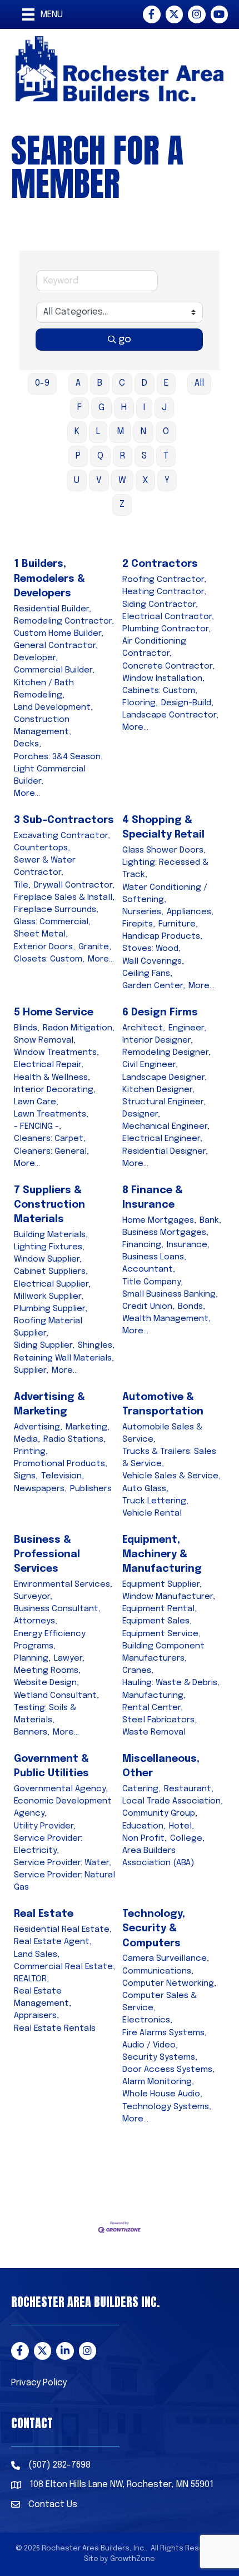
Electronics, (147, 2020)
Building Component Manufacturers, (163, 1652)
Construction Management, (43, 726)
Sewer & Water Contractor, (45, 866)
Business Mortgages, (165, 1233)
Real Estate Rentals (55, 2029)
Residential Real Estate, (63, 1930)
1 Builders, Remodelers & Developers (49, 579)
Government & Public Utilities (51, 1766)
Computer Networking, (169, 1984)
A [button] (78, 383)
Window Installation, (163, 679)
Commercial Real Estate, (64, 1967)
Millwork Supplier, (49, 1297)
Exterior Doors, (44, 947)
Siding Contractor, (160, 605)
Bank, (210, 1220)
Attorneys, (36, 1621)
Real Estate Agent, (53, 1942)
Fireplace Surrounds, (56, 910)
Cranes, (138, 1671)
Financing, (143, 1245)
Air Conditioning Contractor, (154, 647)
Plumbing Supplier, (51, 1309)
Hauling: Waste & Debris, (171, 1683)
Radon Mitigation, (79, 1028)
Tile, (22, 885)
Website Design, (46, 1683)
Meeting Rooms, (47, 1671)
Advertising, (38, 1427)
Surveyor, (33, 1597)
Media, (27, 1439)
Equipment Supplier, (162, 1585)
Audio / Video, (150, 2045)
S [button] (144, 456)
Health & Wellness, (52, 1078)
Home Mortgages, (159, 1220)
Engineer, (187, 1028)
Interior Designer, (158, 1040)
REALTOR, (31, 1979)
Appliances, (190, 912)
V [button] (99, 480)
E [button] (166, 383)
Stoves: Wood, (151, 949)
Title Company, (153, 1282)
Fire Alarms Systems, (165, 2033)
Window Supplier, (48, 1259)
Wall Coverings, (153, 961)
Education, (144, 1826)
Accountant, (149, 1269)
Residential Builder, (53, 609)
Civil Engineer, (150, 1065)
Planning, (32, 1658)
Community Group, (160, 1813)
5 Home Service (54, 1013)
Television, (63, 1476)
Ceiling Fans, (147, 974)
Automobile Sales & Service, (162, 1433)
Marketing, (88, 1427)
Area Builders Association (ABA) (158, 1857)
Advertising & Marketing (49, 1404)
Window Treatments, (56, 1053)
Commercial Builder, (54, 670)
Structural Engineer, (164, 1102)
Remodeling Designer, (166, 1053)
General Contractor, (56, 646)
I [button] (144, 408)
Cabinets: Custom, (160, 691)
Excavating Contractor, (62, 836)
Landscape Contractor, (170, 715)
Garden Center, (154, 986)
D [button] (145, 383)
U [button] (77, 480)
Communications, (158, 1971)
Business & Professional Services (47, 1554)
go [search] (125, 340)
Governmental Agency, (61, 1789)
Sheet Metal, (41, 934)
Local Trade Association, (173, 1801)
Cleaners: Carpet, (50, 1139)
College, (187, 1838)
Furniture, (178, 924)
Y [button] (167, 480)
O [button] (166, 432)
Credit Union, (148, 1307)
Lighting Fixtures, (49, 1247)
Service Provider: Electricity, (48, 1845)
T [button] (166, 456)
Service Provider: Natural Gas (64, 1881)
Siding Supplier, (44, 1346)
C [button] (122, 383)
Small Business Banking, (170, 1294)
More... (27, 794)
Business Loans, (154, 1257)
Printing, (31, 1452)
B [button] (100, 383)
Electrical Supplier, (52, 1284)
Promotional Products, (61, 1464)
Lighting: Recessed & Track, (165, 869)
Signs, (26, 1476)
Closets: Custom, (49, 959)
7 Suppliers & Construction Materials (49, 1205)
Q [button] (100, 456)
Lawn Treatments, (51, 1114)
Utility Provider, (45, 1826)
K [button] (77, 432)
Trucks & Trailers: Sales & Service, (169, 1458)
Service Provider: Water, (63, 1863)
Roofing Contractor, (164, 580)
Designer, (141, 1114)
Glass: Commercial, (52, 922)
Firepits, (139, 924)
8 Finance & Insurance (153, 1198)
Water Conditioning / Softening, (165, 894)
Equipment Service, (161, 1634)
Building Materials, (51, 1235)
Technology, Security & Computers (154, 1929)
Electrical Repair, (49, 1065)
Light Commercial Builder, (50, 775)
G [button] (101, 408)
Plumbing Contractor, (166, 629)
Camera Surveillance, (166, 1959)
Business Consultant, (57, 1609)
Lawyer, (69, 1658)
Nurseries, (143, 912)
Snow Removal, (45, 1040)
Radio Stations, (74, 1439)
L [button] (98, 432)
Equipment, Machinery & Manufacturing (162, 1554)
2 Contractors (160, 564)
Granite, (95, 947)
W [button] (122, 480)
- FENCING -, (38, 1127)
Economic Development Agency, (63, 1807)
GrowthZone (133, 2559)
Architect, (144, 1028)
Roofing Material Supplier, (48, 1327)
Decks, (28, 744)
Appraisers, (36, 2016)
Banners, (32, 1732)
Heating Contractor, (164, 592)
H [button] (124, 408)
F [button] (79, 408)
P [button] (78, 456)
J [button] (164, 408)
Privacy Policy (39, 2383)
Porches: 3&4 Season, (58, 757)
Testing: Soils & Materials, (45, 1714)
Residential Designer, (165, 1152)
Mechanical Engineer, (166, 1127)
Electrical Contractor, (168, 617)
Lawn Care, (36, 1102)
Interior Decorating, (55, 1090)
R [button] (123, 456)
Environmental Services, (63, 1585)
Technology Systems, (167, 2107)
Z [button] (122, 504)
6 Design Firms (160, 1013)
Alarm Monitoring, (158, 2082)
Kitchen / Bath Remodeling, (44, 689)
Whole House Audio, (162, 2094)
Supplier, (31, 1371)
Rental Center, (153, 1708)
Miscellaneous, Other (161, 1766)
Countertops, (42, 848)
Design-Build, (187, 703)
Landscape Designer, (165, 1078)
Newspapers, (40, 1489)
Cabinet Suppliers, (51, 1272)
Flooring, (140, 703)
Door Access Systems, (168, 2070)
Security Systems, (160, 2057)
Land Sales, (37, 1955)
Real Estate (44, 1914)
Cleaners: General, (51, 1152)
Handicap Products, (162, 936)
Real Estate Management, (43, 1997)
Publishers (91, 1489)
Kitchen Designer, (158, 1090)
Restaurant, (189, 1789)
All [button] (199, 383)
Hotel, (181, 1826)
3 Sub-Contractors (64, 820)
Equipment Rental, (160, 1609)
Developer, (36, 658)
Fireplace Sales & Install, (64, 898)
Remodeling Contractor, (64, 621)
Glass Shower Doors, (164, 850)
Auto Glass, (145, 1489)
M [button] (120, 432)
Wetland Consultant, (56, 1696)
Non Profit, (145, 1838)
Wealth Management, (166, 1319)
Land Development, (53, 707)
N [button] (143, 432)
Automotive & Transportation (163, 1404)
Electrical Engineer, (162, 1139)
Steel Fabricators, (160, 1720)
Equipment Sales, (157, 1621)
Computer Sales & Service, (160, 2002)
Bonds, (191, 1307)
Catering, (141, 1789)
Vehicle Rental (152, 1513)
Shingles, (96, 1346)
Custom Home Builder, (59, 634)
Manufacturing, (154, 1696)
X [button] (145, 480)
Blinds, (27, 1028)
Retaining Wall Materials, (64, 1358)
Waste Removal (154, 1732)
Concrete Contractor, (168, 666)
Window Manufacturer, (169, 1597)
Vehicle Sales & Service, (171, 1476)
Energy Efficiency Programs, (50, 1640)
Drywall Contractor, (74, 885)
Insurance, (188, 1245)
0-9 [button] (42, 383)
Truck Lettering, (155, 1501)
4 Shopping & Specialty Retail (163, 828)
